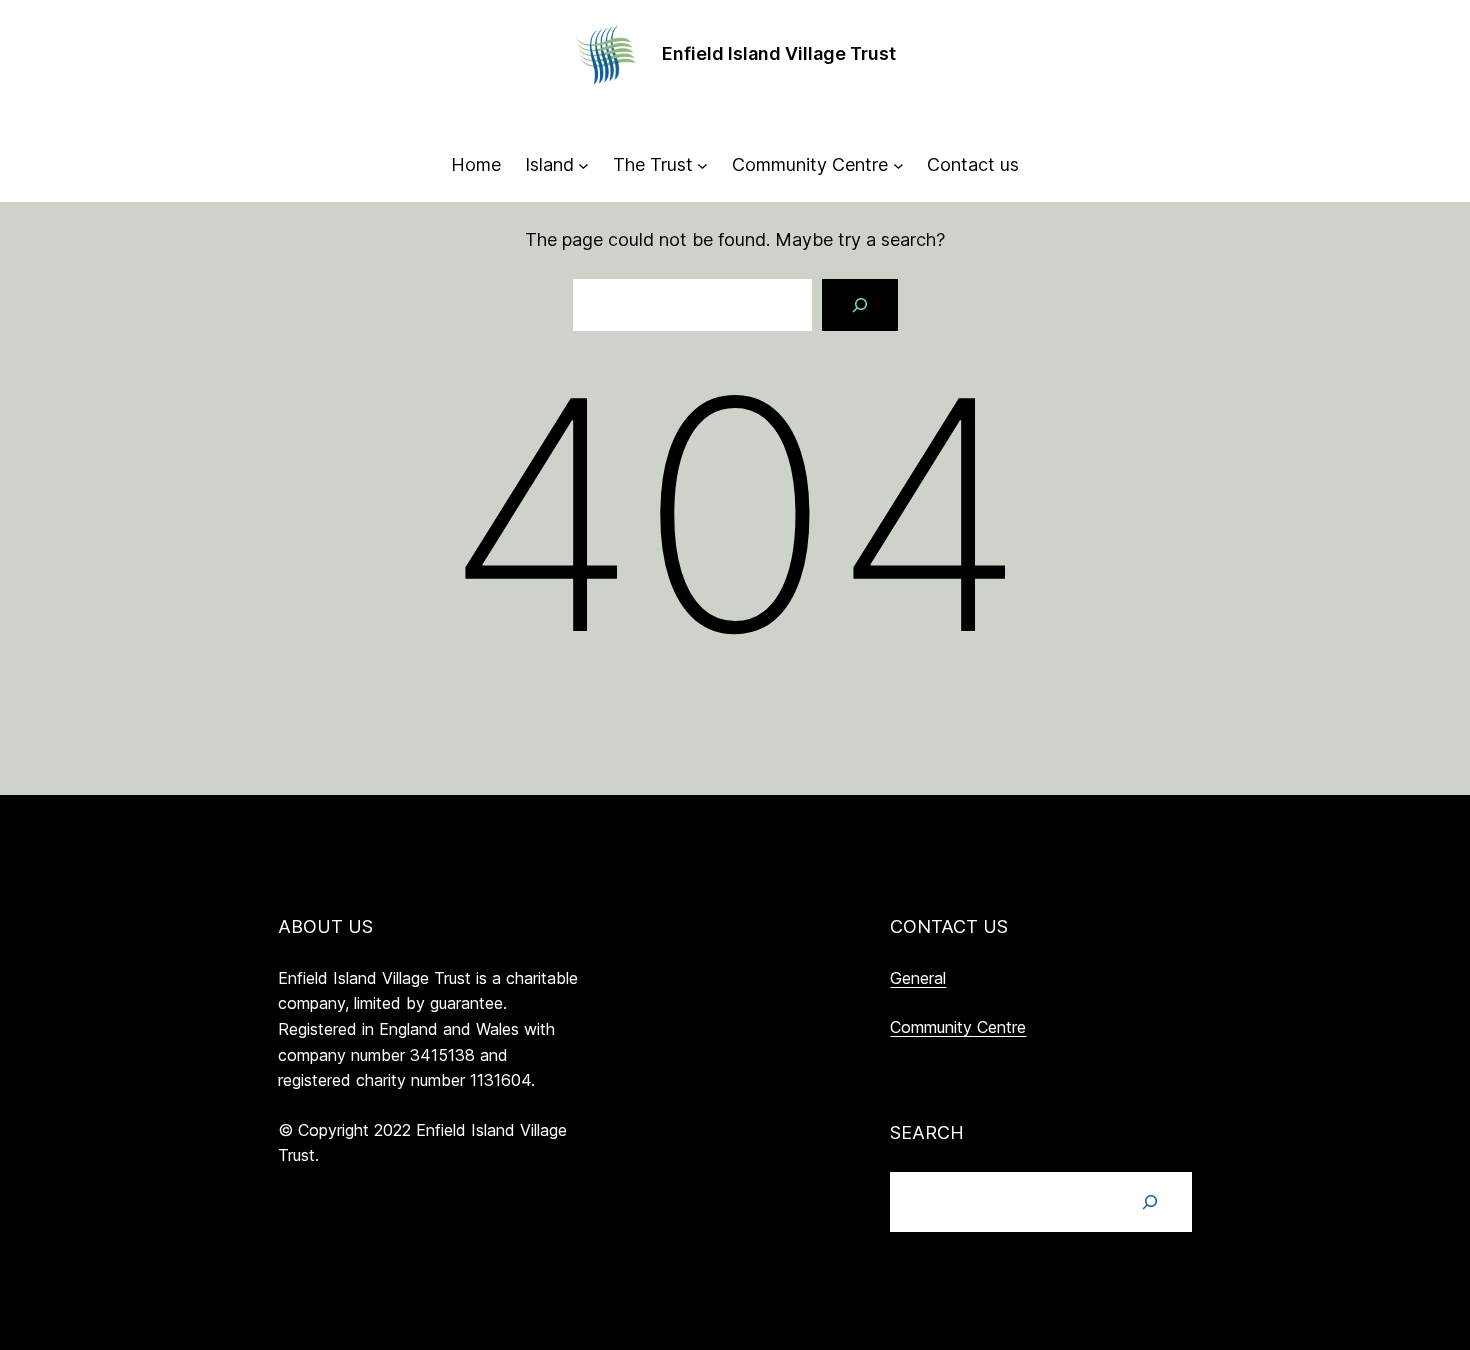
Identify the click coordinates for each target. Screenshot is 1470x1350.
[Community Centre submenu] (898, 165)
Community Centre (958, 1027)
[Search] (860, 305)
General (918, 978)
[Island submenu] (583, 165)
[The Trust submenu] (702, 165)
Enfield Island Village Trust (779, 53)
